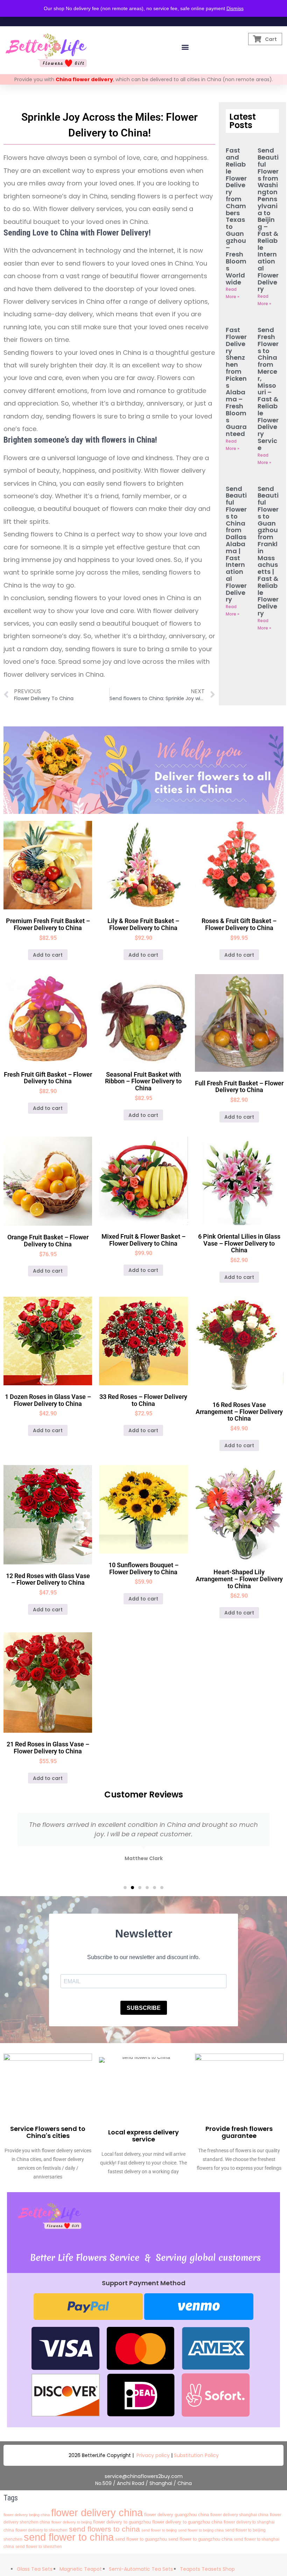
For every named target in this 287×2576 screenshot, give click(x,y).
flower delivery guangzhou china (177, 2515)
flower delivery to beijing (72, 2522)
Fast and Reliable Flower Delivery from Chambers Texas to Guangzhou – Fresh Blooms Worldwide (236, 216)
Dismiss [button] (235, 8)
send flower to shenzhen (39, 2547)
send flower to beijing (159, 2530)
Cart (271, 39)
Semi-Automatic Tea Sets (141, 2569)
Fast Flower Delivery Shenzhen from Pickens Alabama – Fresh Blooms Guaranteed (236, 382)
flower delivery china (97, 2512)
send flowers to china (104, 2529)
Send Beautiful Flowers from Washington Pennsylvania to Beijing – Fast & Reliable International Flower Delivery (268, 220)
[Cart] (257, 39)
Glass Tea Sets (35, 2569)
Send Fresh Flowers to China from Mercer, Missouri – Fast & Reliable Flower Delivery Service (268, 389)
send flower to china (69, 2537)
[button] (185, 47)
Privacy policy (153, 2455)
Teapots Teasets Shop (207, 2569)
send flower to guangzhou (141, 2539)
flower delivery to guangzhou (122, 2522)
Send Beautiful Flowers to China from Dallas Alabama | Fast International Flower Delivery (236, 544)
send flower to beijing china (201, 2530)
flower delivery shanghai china (239, 2515)
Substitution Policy (196, 2455)
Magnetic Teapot (81, 2569)
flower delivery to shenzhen (41, 2530)
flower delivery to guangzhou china (187, 2522)
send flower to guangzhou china (200, 2539)
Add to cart (48, 955)
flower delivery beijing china (27, 2515)
